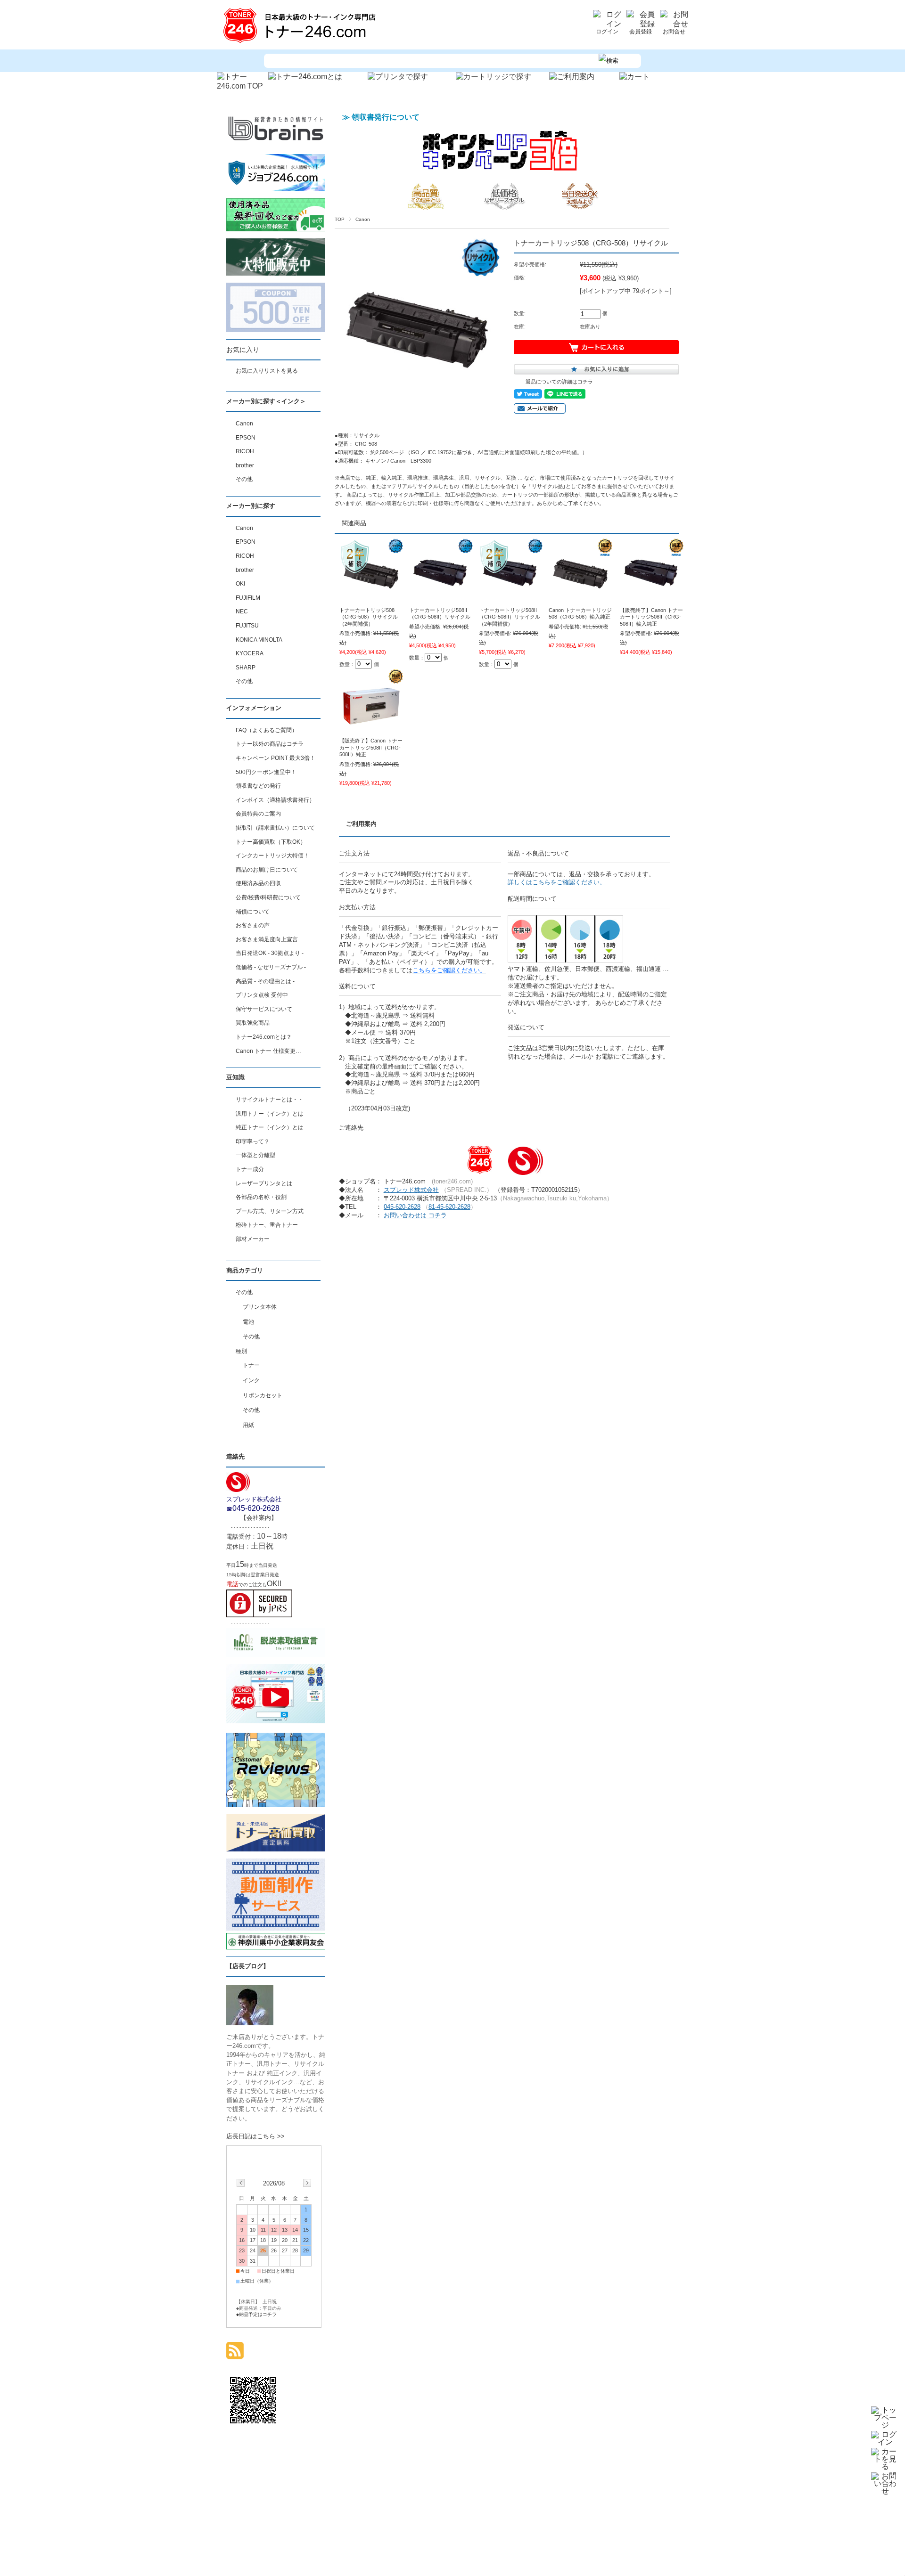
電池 (248, 1322)
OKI (240, 584)
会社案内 (259, 1518)
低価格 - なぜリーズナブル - (271, 967)
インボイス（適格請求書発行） (275, 800)
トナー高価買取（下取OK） (271, 842)
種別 (241, 1351)
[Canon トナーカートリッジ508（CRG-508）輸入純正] (580, 597)
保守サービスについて (264, 1009)
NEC (242, 611)
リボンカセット (263, 1395)
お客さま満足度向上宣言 (267, 939)
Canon (363, 219)
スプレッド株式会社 (411, 1190)
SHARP (246, 668)
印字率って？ (253, 1141)
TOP (340, 219)
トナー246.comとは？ (264, 1037)
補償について (253, 912)
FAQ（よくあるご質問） (267, 730)
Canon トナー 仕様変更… (268, 1051)
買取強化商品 (253, 1023)
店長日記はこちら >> (255, 2136)
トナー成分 (250, 1169)
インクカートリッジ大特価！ (272, 856)
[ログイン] (607, 24)
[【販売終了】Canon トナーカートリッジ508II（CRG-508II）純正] (371, 728)
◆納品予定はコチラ (256, 2314)
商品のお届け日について (267, 870)
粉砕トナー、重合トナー (267, 1225)
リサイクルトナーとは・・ (270, 1100)
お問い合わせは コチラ (415, 1215)
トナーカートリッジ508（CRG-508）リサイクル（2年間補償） (369, 617)
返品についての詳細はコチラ (559, 382)
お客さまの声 (253, 925)
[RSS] (235, 2354)
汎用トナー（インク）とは (270, 1114)
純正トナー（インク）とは (270, 1127)
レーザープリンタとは (264, 1183)
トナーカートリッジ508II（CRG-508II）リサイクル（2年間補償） (510, 617)
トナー (251, 1365)
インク (251, 1380)
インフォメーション (254, 708)
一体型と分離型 (255, 1155)
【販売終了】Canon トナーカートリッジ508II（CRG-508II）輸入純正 (651, 617)
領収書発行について (386, 117)
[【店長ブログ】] (250, 2023)
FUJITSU (247, 626)
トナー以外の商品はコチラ (270, 744)
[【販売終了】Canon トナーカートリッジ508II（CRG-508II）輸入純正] (652, 597)
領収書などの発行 (258, 786)
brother (245, 465)
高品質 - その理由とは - (265, 981)
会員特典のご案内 (258, 814)
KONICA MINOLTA (259, 640)
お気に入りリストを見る (267, 371)
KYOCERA (250, 653)
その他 (244, 479)
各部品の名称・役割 (261, 1197)
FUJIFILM (248, 598)
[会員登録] (641, 24)
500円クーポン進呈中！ (266, 772)
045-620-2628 (402, 1207)
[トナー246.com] (302, 43)
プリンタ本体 (260, 1307)
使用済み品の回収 (258, 883)
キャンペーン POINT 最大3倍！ (276, 758)
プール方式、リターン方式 (270, 1211)
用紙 (248, 1425)
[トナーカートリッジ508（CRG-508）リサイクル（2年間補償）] (371, 597)
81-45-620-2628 (449, 1207)
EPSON (246, 438)
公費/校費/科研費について (268, 897)
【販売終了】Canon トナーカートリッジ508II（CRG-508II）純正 (371, 747)
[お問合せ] (674, 24)
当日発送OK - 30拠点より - (270, 953)
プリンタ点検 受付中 (262, 995)
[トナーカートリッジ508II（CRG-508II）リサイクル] (441, 597)
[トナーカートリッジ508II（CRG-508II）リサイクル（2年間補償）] (511, 597)
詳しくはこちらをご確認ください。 (557, 882)
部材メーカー (253, 1239)
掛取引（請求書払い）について (275, 828)
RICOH (245, 451)
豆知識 (235, 1077)
